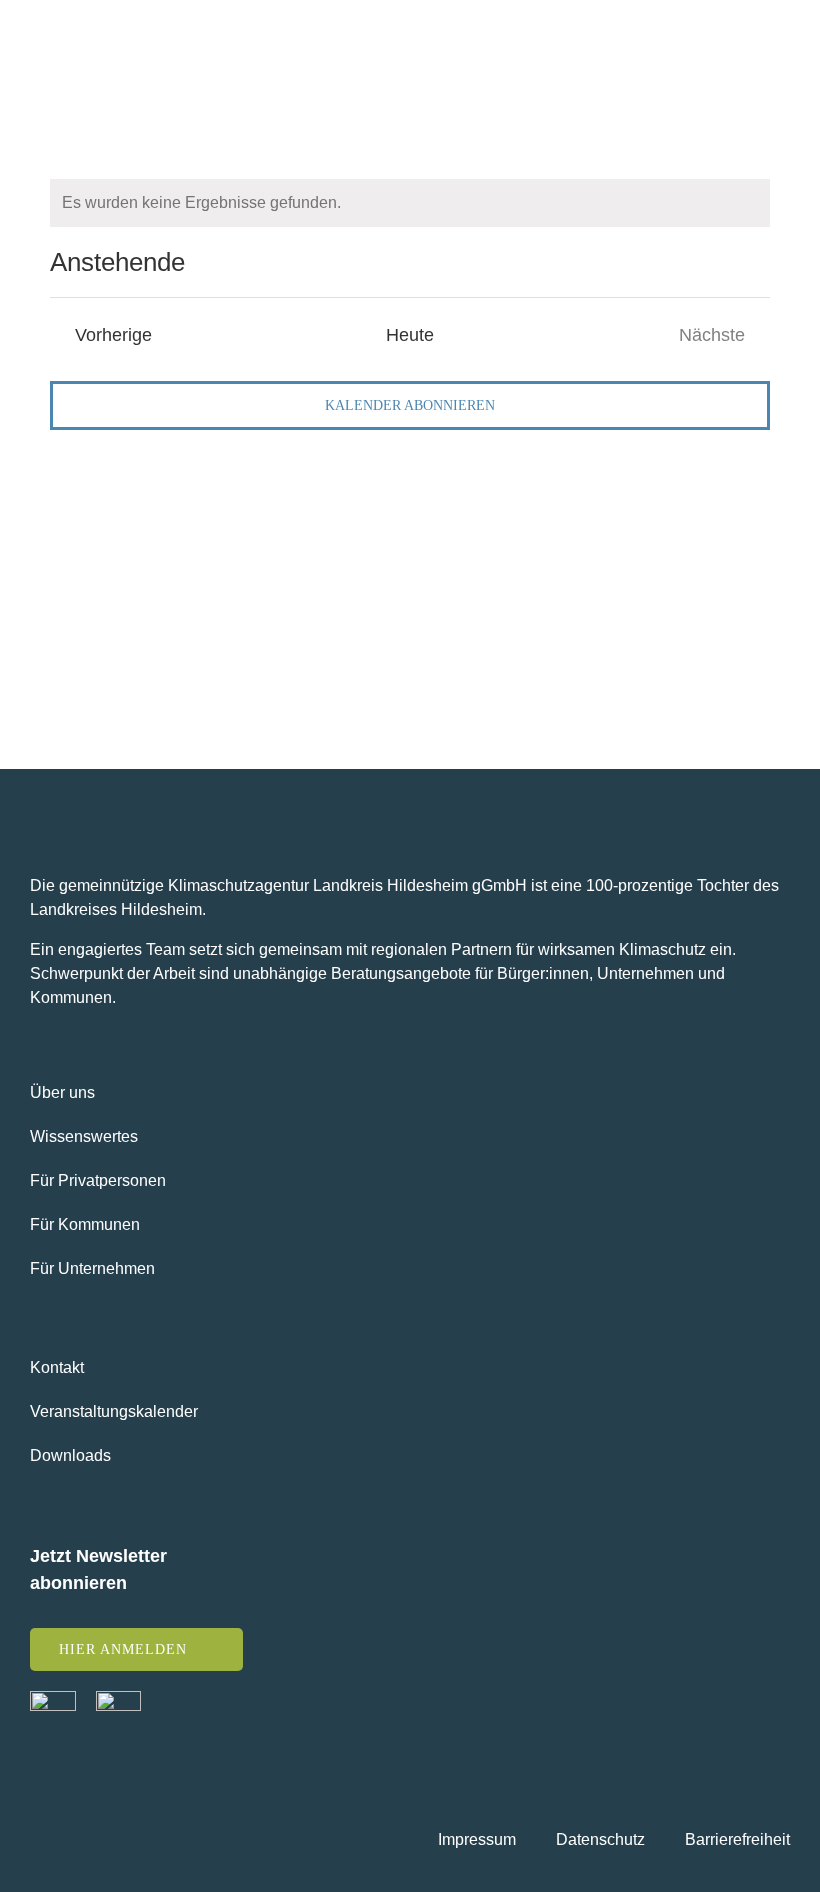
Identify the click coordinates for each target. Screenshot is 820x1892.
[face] (53, 1698)
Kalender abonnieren (410, 405)
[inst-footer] (118, 1698)
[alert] (410, 203)
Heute (410, 335)
